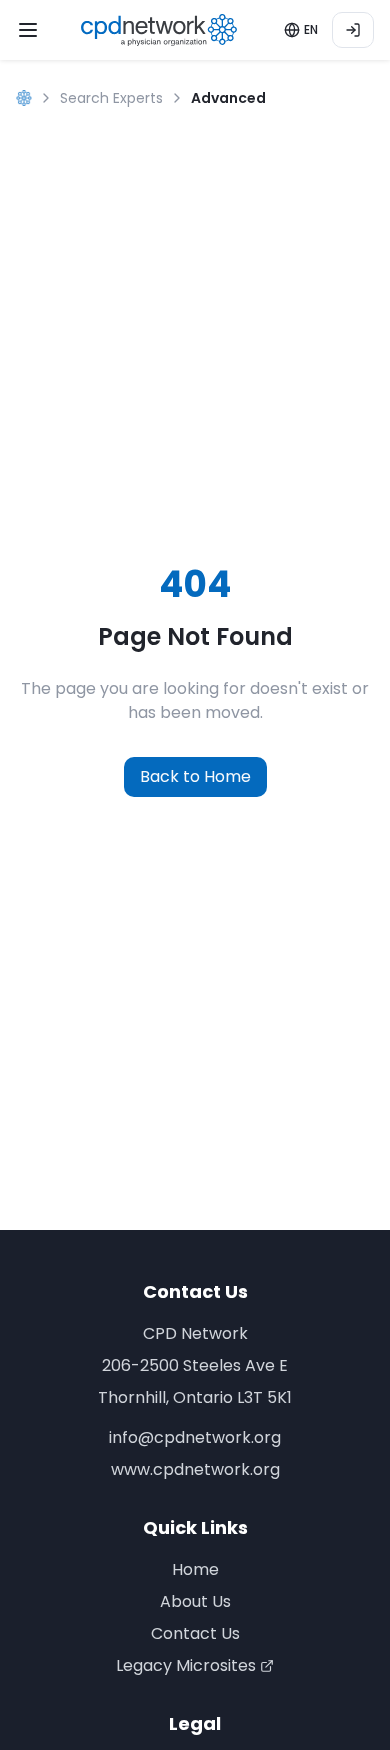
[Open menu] (28, 30)
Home (195, 1569)
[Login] (353, 30)
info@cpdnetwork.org (195, 1437)
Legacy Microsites (186, 1665)
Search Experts (111, 98)
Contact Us (195, 1633)
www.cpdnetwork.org (195, 1469)
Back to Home (195, 776)
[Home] (24, 98)
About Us (195, 1601)
